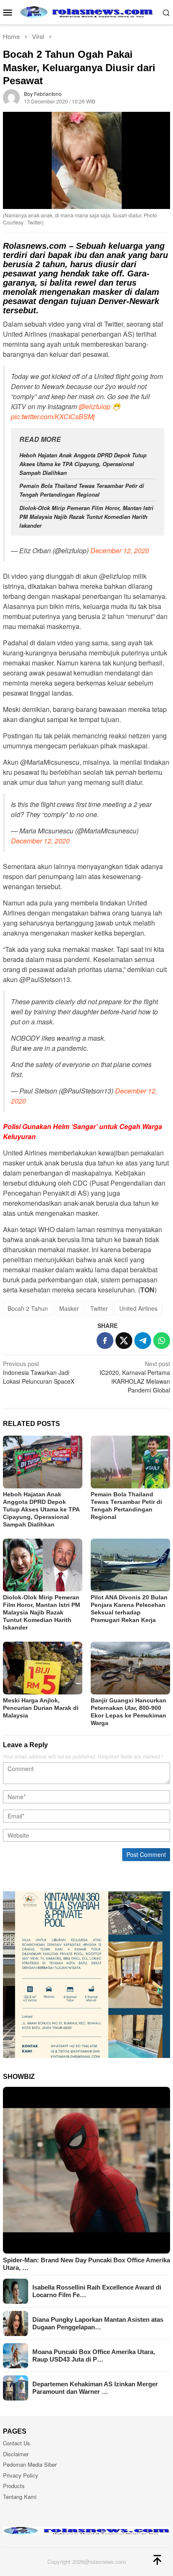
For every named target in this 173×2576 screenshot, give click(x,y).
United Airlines (138, 1308)
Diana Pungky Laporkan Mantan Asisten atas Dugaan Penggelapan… (98, 2323)
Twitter (99, 1308)
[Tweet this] (124, 1341)
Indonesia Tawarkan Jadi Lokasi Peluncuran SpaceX (39, 1372)
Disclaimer (16, 2454)
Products (14, 2486)
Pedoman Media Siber (30, 2464)
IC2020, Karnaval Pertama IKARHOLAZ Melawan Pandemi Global (135, 1377)
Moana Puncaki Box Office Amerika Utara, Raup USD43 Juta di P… (94, 2356)
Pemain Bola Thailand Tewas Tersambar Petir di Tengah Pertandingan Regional (82, 490)
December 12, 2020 (120, 551)
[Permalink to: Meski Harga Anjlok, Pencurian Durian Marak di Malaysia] (43, 1668)
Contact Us (17, 2443)
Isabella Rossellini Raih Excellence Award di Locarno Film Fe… (97, 2291)
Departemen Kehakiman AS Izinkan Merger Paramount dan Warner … (95, 2388)
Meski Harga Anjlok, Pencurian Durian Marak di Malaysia (41, 1708)
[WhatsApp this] (162, 1341)
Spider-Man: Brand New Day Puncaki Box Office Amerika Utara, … (86, 2264)
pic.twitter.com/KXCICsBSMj (53, 416)
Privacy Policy (21, 2475)
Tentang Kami (20, 2497)
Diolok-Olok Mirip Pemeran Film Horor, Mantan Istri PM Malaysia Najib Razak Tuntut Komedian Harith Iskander (86, 517)
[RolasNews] (86, 11)
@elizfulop (94, 406)
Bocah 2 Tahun (28, 1308)
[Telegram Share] (143, 1341)
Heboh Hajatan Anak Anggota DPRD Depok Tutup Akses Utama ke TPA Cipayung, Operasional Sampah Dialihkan (83, 464)
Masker (69, 1308)
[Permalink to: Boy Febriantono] (11, 97)
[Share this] (105, 1341)
